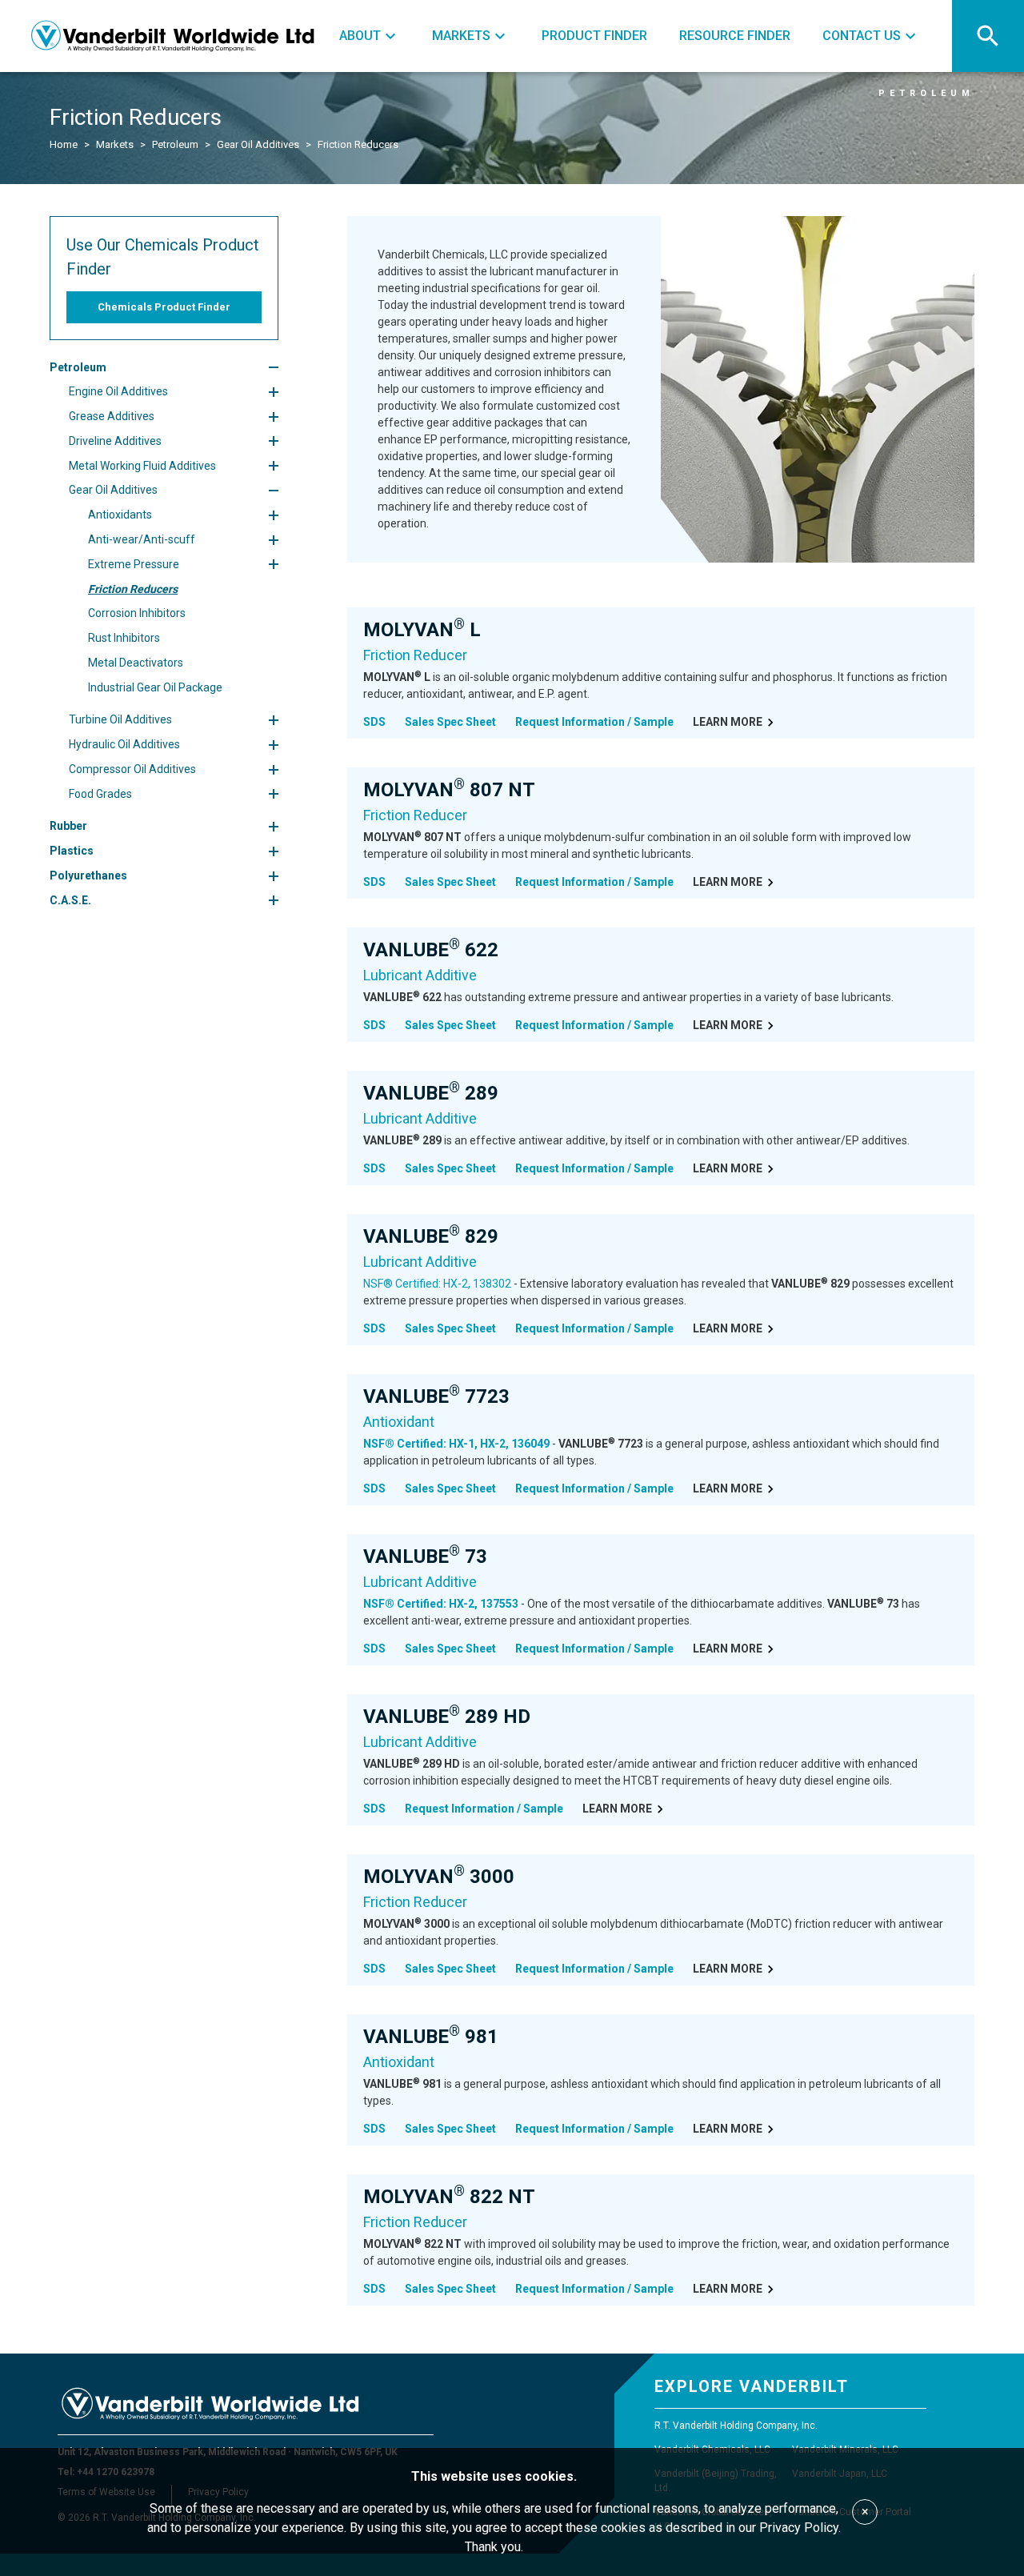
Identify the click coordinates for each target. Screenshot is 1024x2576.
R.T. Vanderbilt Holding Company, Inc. (736, 2426)
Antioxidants (120, 515)
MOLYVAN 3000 (439, 1877)
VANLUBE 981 (431, 2037)
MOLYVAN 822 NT (449, 2197)
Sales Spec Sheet (450, 722)
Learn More (728, 722)
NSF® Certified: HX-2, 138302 (437, 1284)
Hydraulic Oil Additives (124, 744)
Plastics (72, 851)
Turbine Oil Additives (120, 720)
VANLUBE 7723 (436, 1396)
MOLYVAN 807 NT (449, 790)
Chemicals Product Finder (164, 307)
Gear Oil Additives (258, 144)
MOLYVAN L (422, 630)
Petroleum (175, 144)
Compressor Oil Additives (132, 769)
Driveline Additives (115, 441)
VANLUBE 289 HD (447, 1717)
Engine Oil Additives (118, 391)
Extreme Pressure (134, 564)
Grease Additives (112, 416)
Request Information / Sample (594, 722)
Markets (115, 144)
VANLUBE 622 (431, 950)
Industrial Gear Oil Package (155, 687)
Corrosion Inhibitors (137, 614)
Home (64, 144)
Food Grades (100, 794)
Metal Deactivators (136, 663)
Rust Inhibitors (124, 638)
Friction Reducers (133, 589)
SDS (374, 722)
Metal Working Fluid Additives (142, 466)
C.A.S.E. (70, 900)
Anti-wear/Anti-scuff (142, 539)
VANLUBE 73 (425, 1556)
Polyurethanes (88, 875)
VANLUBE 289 (431, 1093)
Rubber (68, 827)
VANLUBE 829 (431, 1236)
